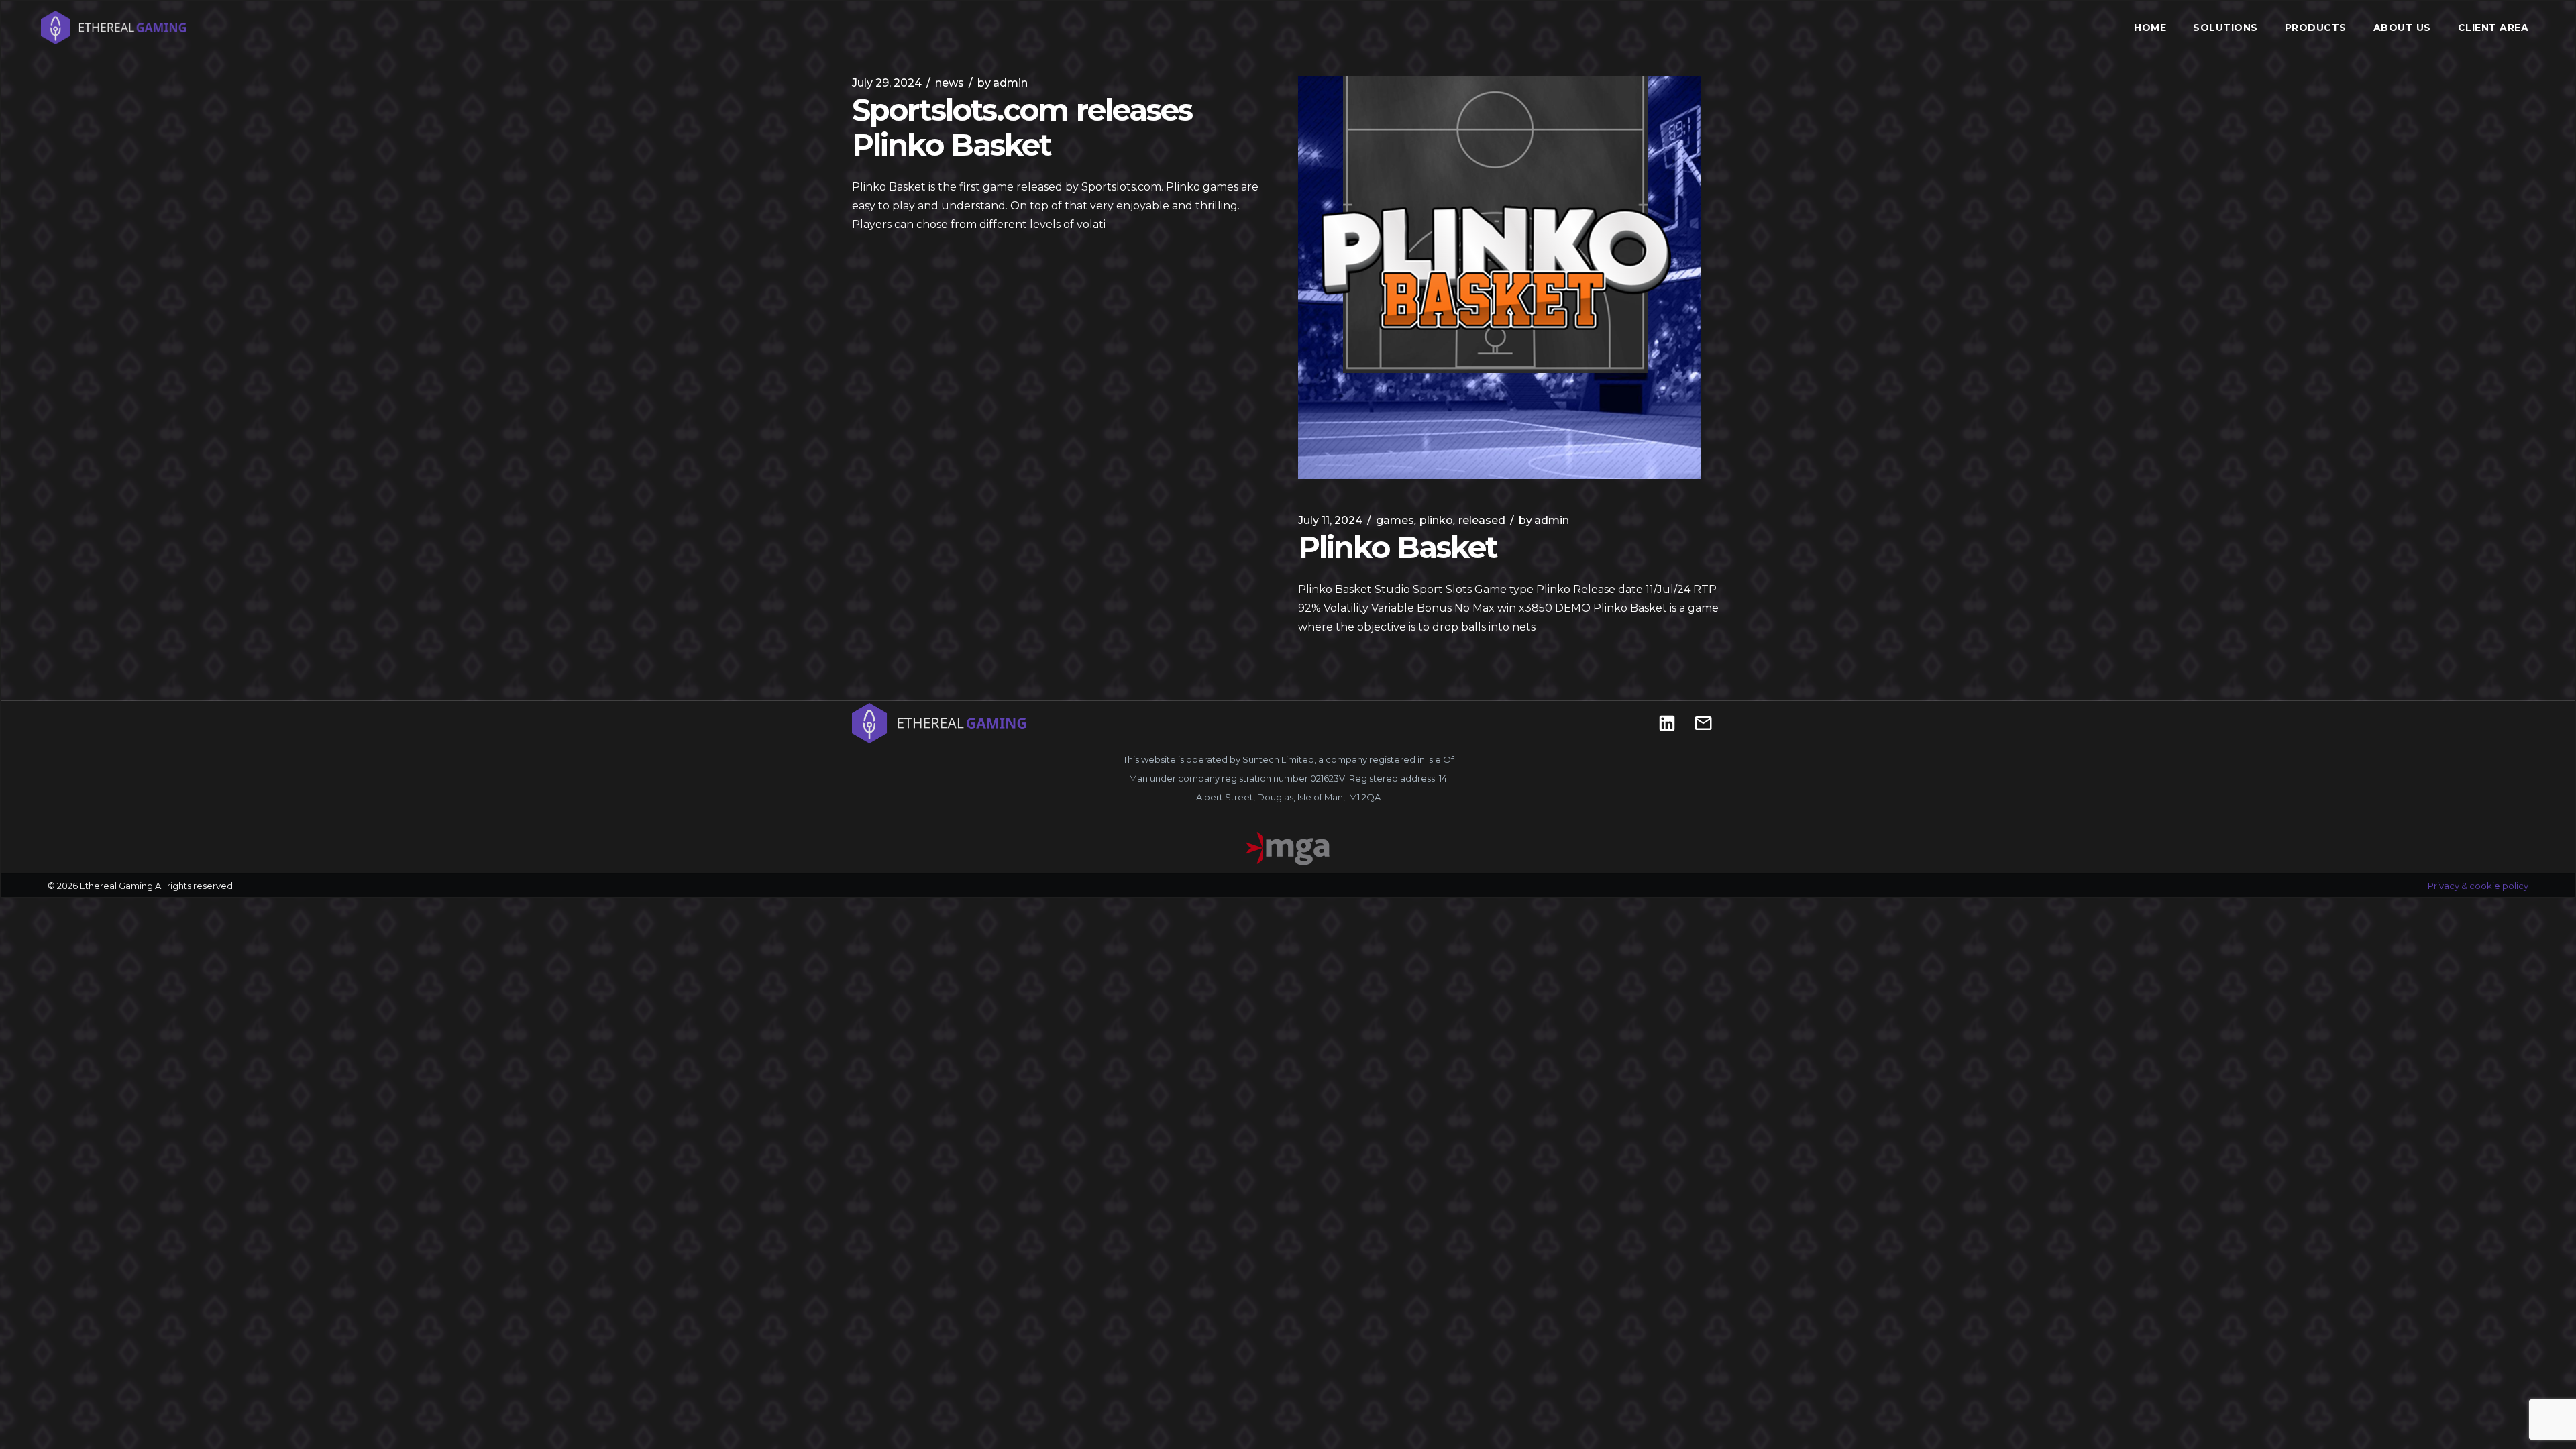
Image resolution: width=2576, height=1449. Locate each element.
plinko (1436, 520)
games (1395, 520)
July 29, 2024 (887, 83)
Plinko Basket (1397, 547)
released (1482, 520)
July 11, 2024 (1330, 520)
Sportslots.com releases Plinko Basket (1022, 127)
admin (1003, 83)
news (950, 83)
